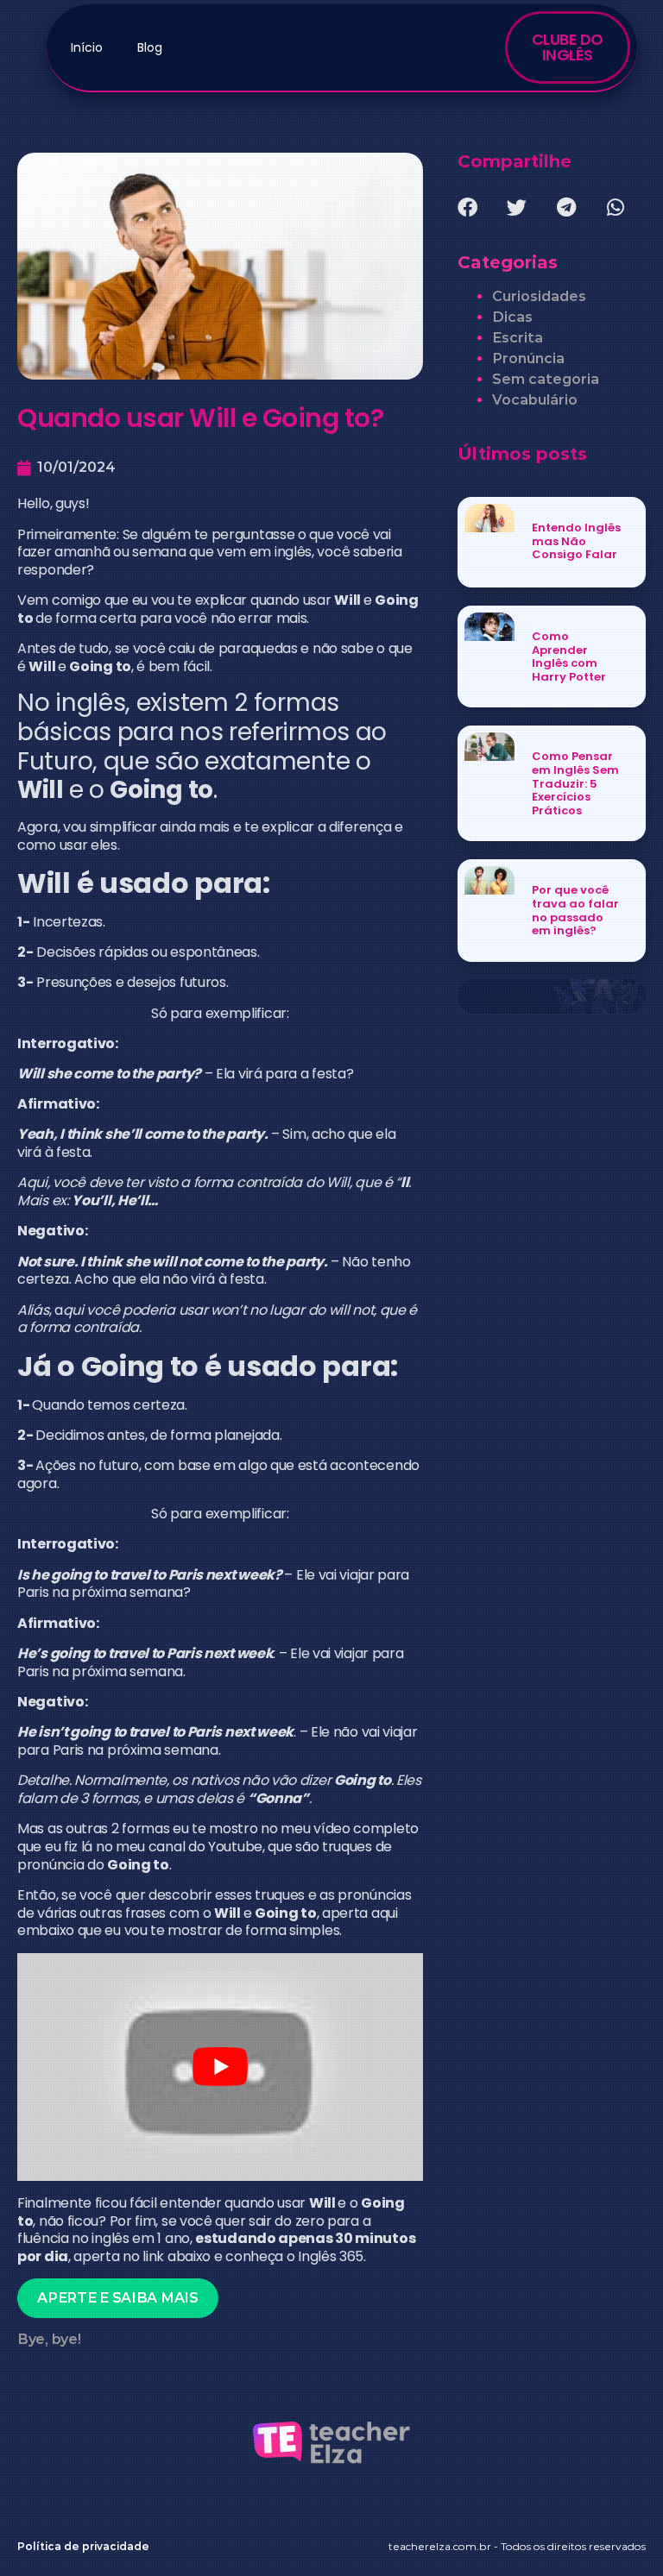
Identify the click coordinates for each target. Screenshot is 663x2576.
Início (87, 47)
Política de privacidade (83, 2546)
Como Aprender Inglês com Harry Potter (569, 657)
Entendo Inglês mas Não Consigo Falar (576, 541)
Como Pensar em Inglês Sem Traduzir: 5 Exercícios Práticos (575, 783)
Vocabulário (535, 400)
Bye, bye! (49, 2339)
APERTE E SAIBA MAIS (117, 2298)
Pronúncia (528, 358)
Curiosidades (539, 296)
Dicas (512, 317)
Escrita (518, 338)
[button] (467, 207)
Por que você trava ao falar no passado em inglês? (575, 910)
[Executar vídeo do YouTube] (220, 2067)
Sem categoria (546, 379)
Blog (150, 47)
